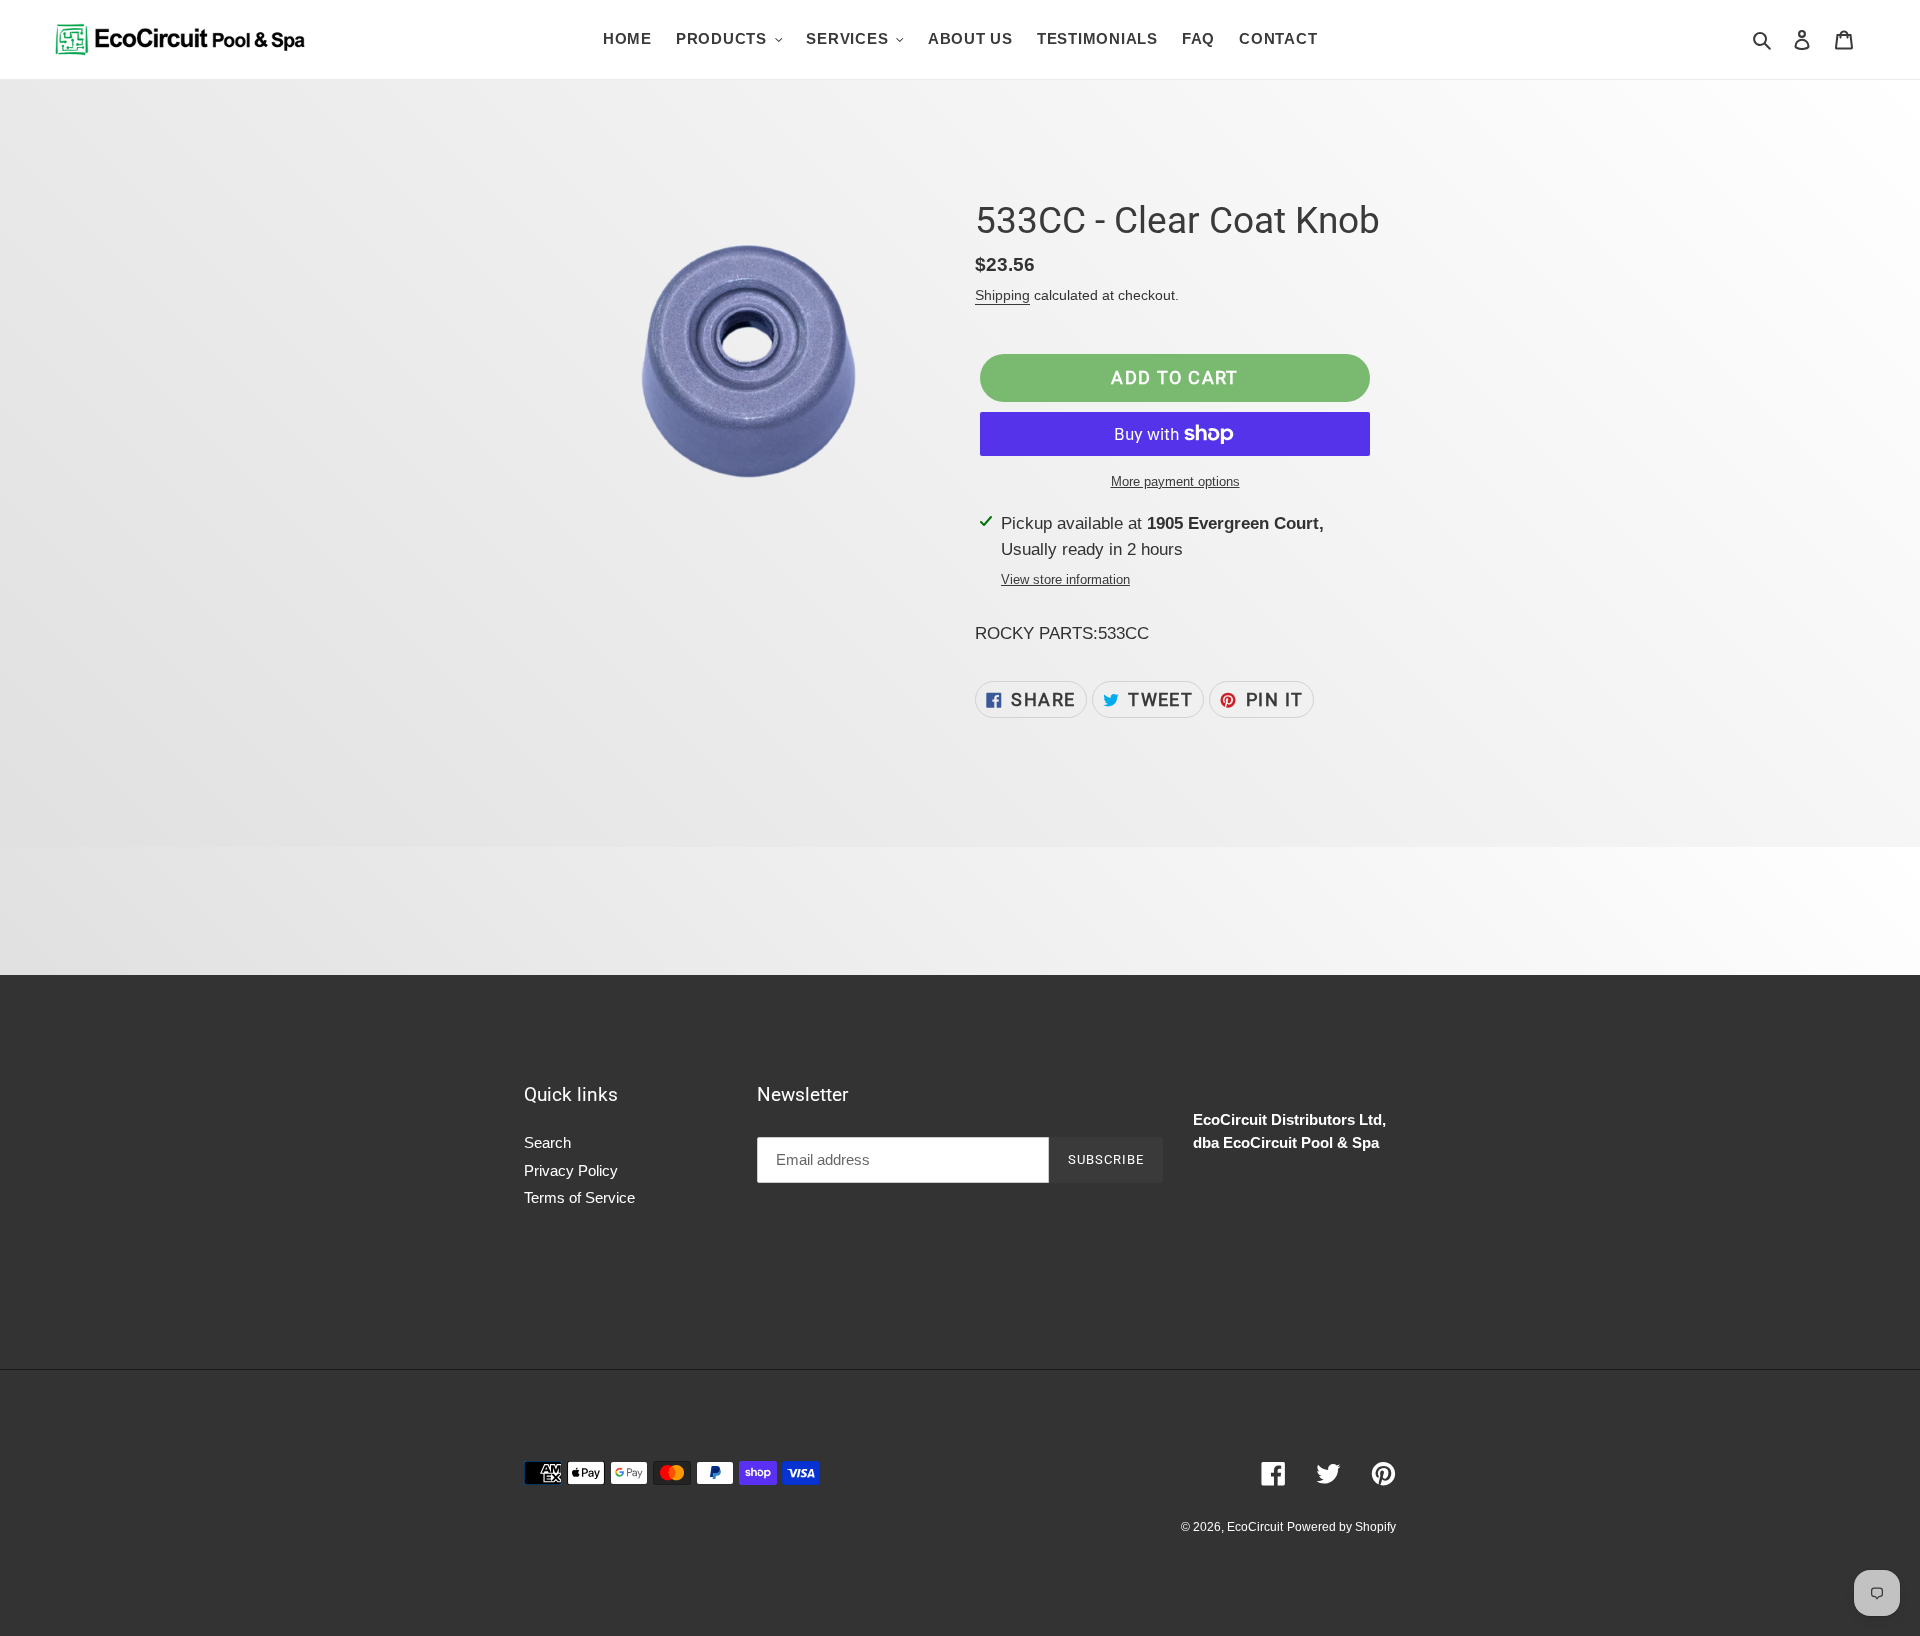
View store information (1065, 579)
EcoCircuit (1255, 1527)
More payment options (1175, 481)
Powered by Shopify (1341, 1527)
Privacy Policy (571, 1170)
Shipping (1002, 295)
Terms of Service (579, 1197)
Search (547, 1142)
